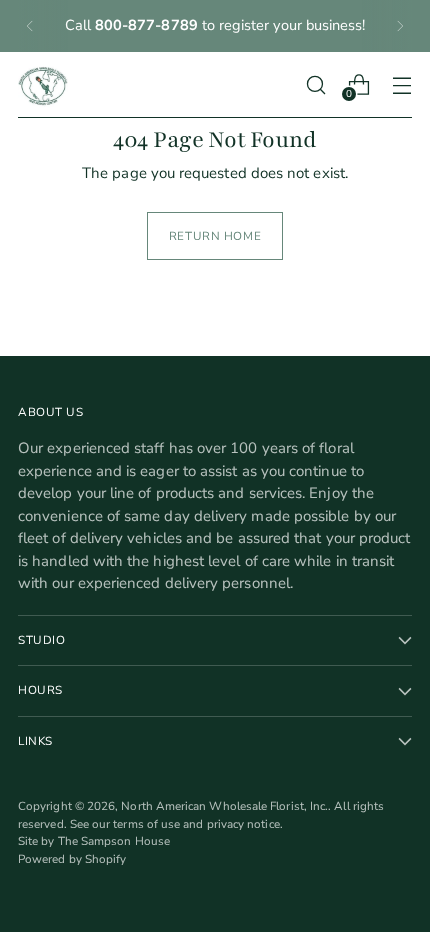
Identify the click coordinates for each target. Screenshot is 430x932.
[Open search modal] (315, 84)
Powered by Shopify (72, 859)
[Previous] (30, 26)
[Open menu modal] (401, 84)
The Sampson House (114, 841)
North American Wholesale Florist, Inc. (224, 806)
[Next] (400, 26)
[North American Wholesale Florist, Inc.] (43, 85)
